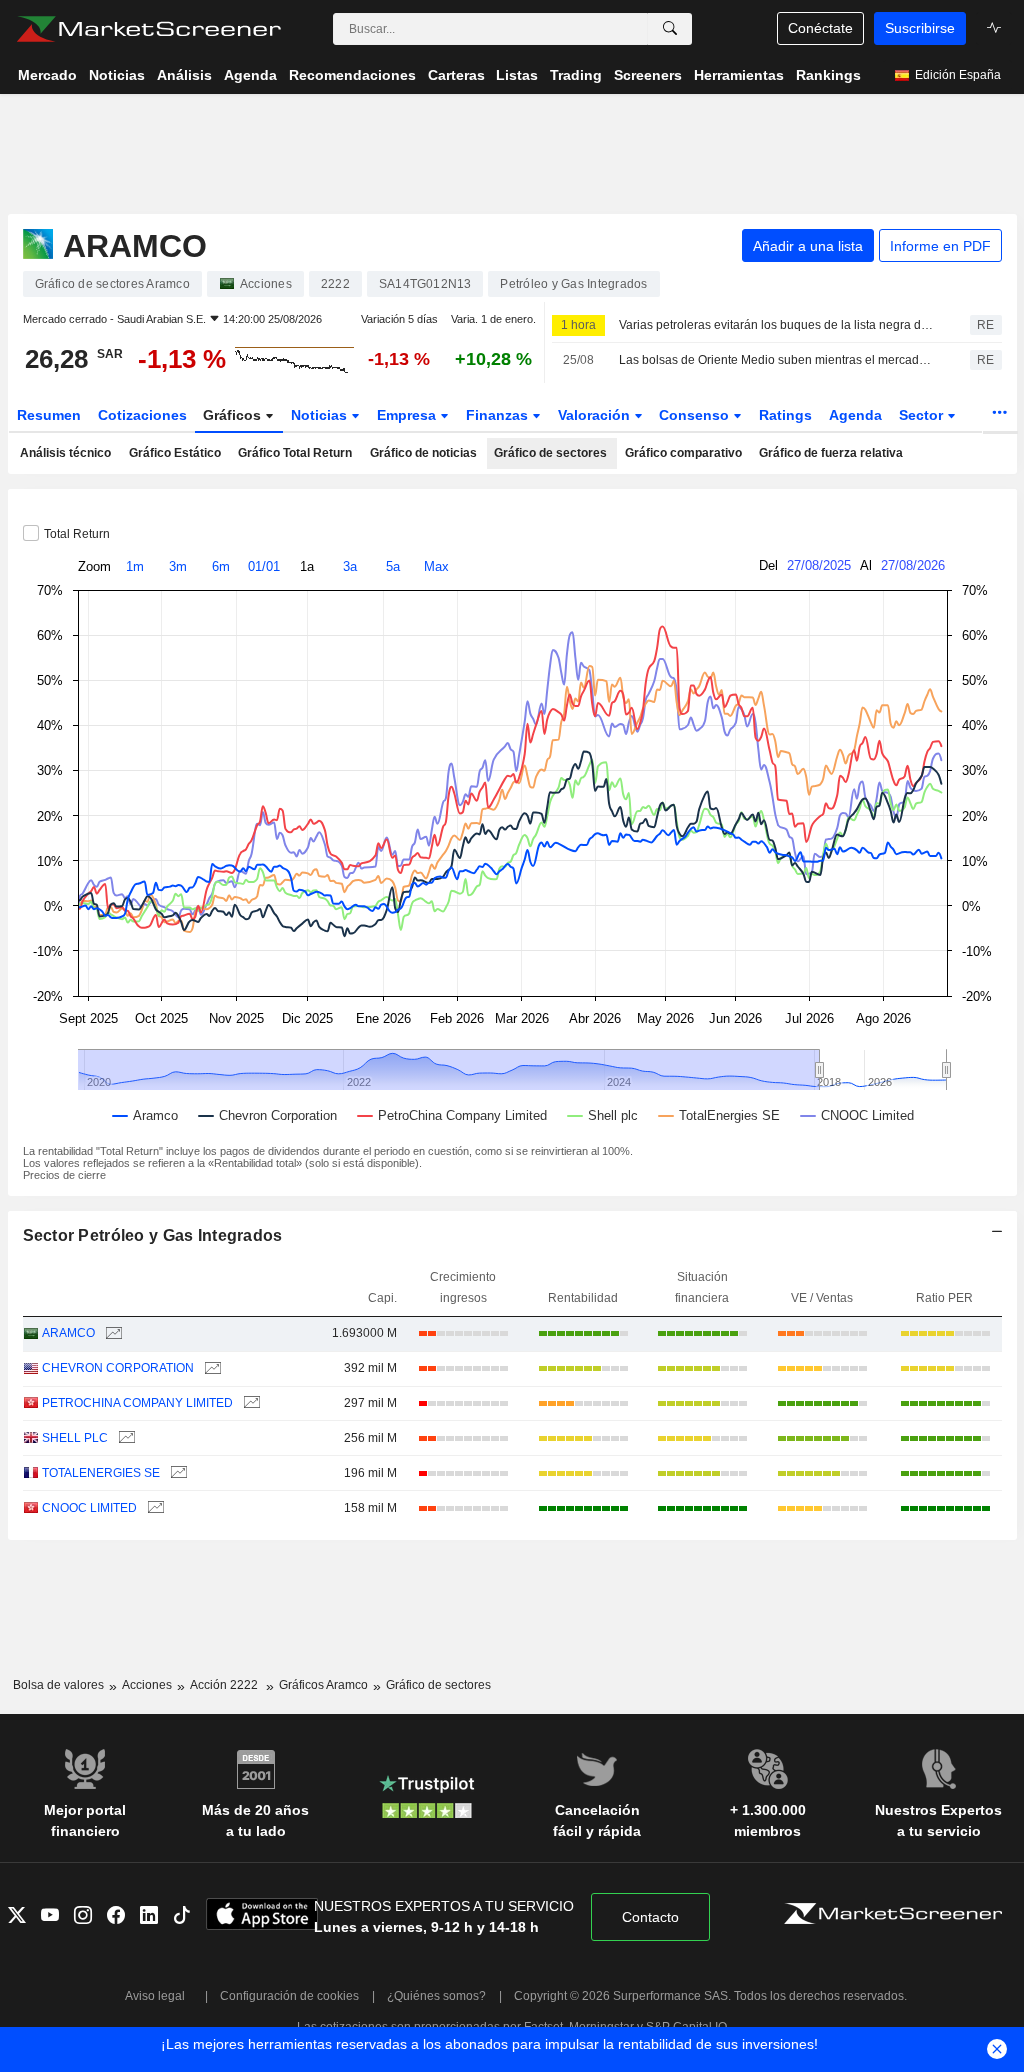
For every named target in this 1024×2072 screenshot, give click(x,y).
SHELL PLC (75, 1438)
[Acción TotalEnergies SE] (176, 1473)
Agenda (855, 415)
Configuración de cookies (289, 1996)
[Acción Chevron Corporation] (210, 1368)
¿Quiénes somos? (436, 1996)
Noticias (321, 415)
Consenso (696, 415)
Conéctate (820, 28)
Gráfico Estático (175, 453)
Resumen (49, 415)
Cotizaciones (142, 415)
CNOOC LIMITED (89, 1508)
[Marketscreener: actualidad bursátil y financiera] (148, 29)
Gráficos (234, 415)
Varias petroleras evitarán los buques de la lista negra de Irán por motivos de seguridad (777, 325)
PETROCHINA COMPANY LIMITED (137, 1403)
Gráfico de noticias (423, 453)
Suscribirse (920, 28)
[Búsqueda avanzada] (670, 29)
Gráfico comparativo (683, 453)
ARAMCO (68, 1333)
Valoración (596, 415)
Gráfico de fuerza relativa (831, 453)
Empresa (408, 415)
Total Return (77, 534)
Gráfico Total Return (295, 453)
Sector (923, 415)
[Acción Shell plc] (124, 1438)
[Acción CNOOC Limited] (153, 1508)
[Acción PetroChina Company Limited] (249, 1403)
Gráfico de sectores (550, 453)
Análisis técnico (65, 453)
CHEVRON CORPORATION (118, 1368)
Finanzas (499, 415)
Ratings (785, 415)
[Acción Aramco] (111, 1333)
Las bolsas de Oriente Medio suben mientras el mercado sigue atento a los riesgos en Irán (777, 360)
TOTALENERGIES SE (101, 1473)
